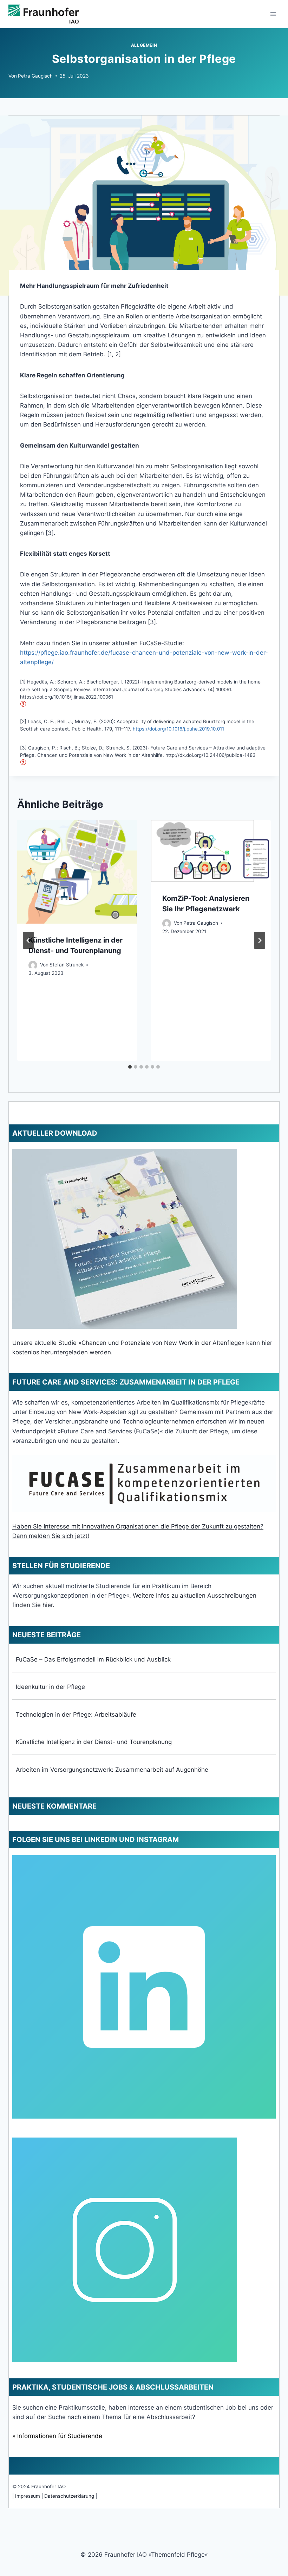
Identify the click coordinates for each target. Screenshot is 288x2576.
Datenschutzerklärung (69, 2496)
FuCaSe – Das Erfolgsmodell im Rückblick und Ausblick (93, 1659)
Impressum (28, 2496)
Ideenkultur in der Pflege (50, 1687)
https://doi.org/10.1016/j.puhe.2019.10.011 (178, 729)
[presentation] (77, 872)
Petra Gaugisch (35, 76)
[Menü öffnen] (273, 14)
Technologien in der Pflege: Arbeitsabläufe (76, 1715)
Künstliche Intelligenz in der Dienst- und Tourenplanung (94, 1742)
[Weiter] (260, 940)
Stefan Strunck (67, 965)
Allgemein (144, 45)
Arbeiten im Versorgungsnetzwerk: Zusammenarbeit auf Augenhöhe (112, 1770)
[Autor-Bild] (33, 965)
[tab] (130, 1067)
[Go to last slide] (28, 940)
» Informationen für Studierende (57, 2436)
